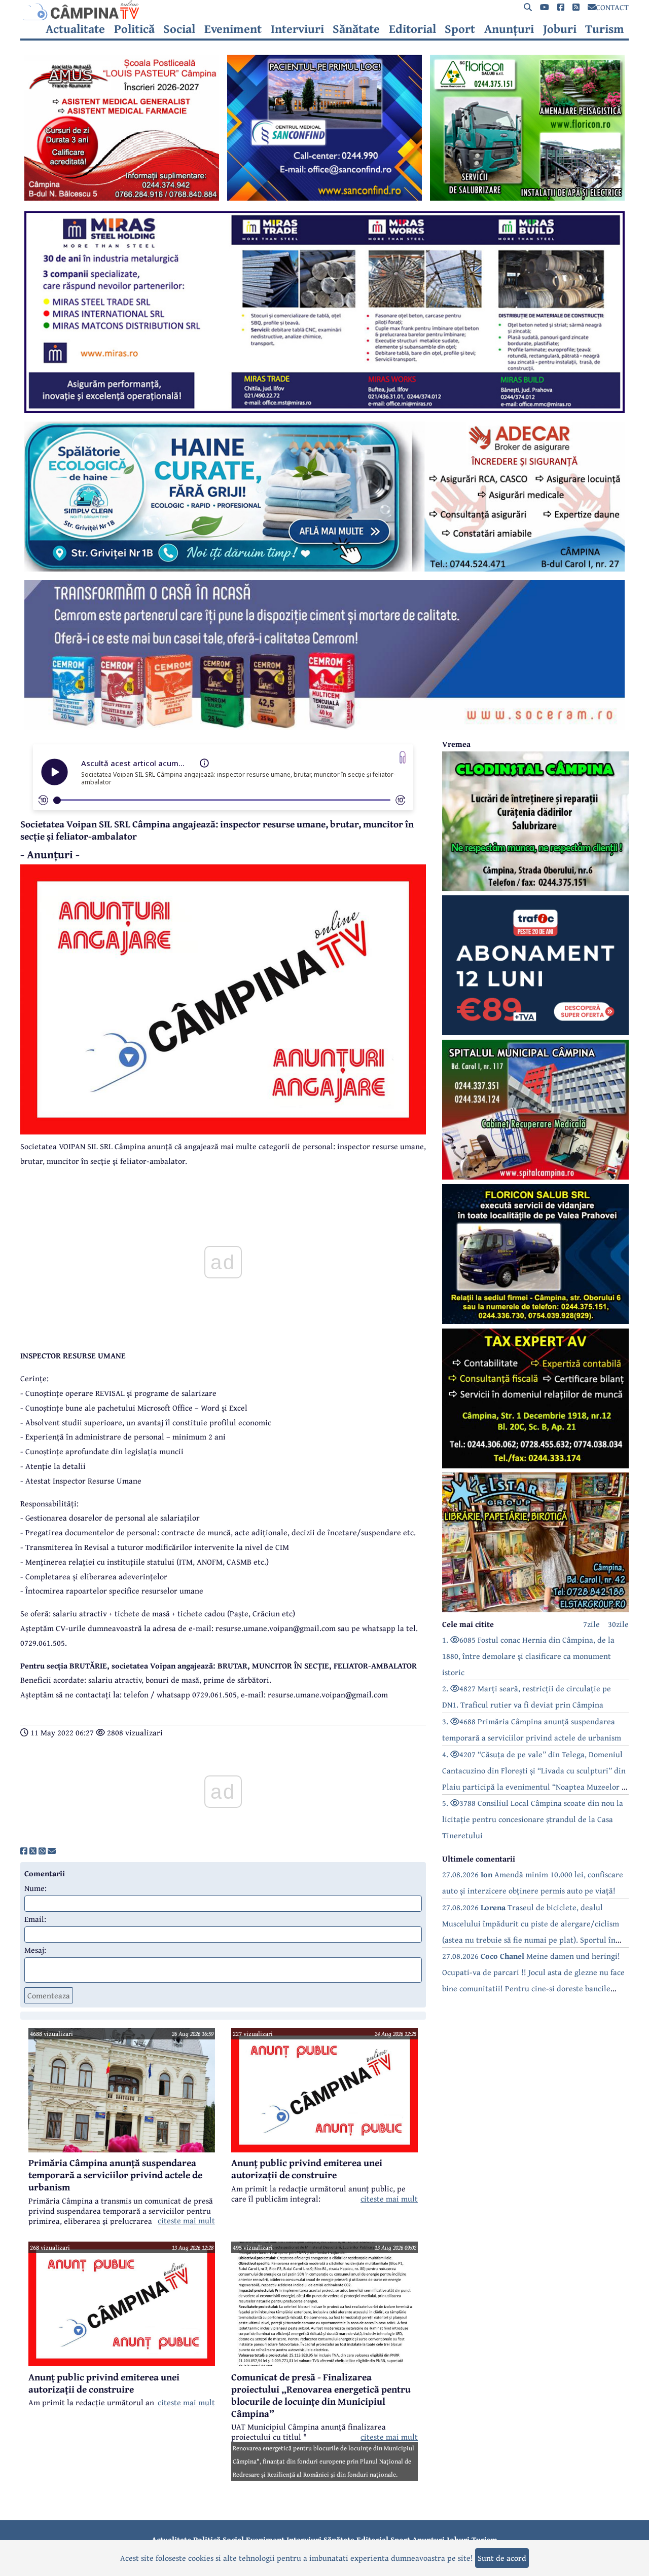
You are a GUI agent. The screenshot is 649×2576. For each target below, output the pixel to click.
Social (179, 29)
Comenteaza (49, 1995)
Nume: (35, 1888)
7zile (591, 1624)
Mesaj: (35, 1950)
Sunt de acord (502, 2558)
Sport (460, 29)
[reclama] (122, 198)
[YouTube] (545, 7)
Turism (605, 29)
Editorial (412, 29)
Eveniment (233, 29)
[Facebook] (561, 7)
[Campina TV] (324, 10)
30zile (618, 1624)
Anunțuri (509, 29)
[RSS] (576, 7)
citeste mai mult (186, 2220)
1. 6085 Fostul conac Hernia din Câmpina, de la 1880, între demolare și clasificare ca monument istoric (528, 1656)
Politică (134, 29)
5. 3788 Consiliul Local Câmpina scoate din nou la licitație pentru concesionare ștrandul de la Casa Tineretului (533, 1819)
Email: (35, 1919)
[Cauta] (528, 7)
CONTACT (612, 7)
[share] (24, 1851)
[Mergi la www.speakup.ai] (403, 757)
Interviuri (297, 29)
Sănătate (356, 29)
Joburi (560, 29)
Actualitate (75, 29)
